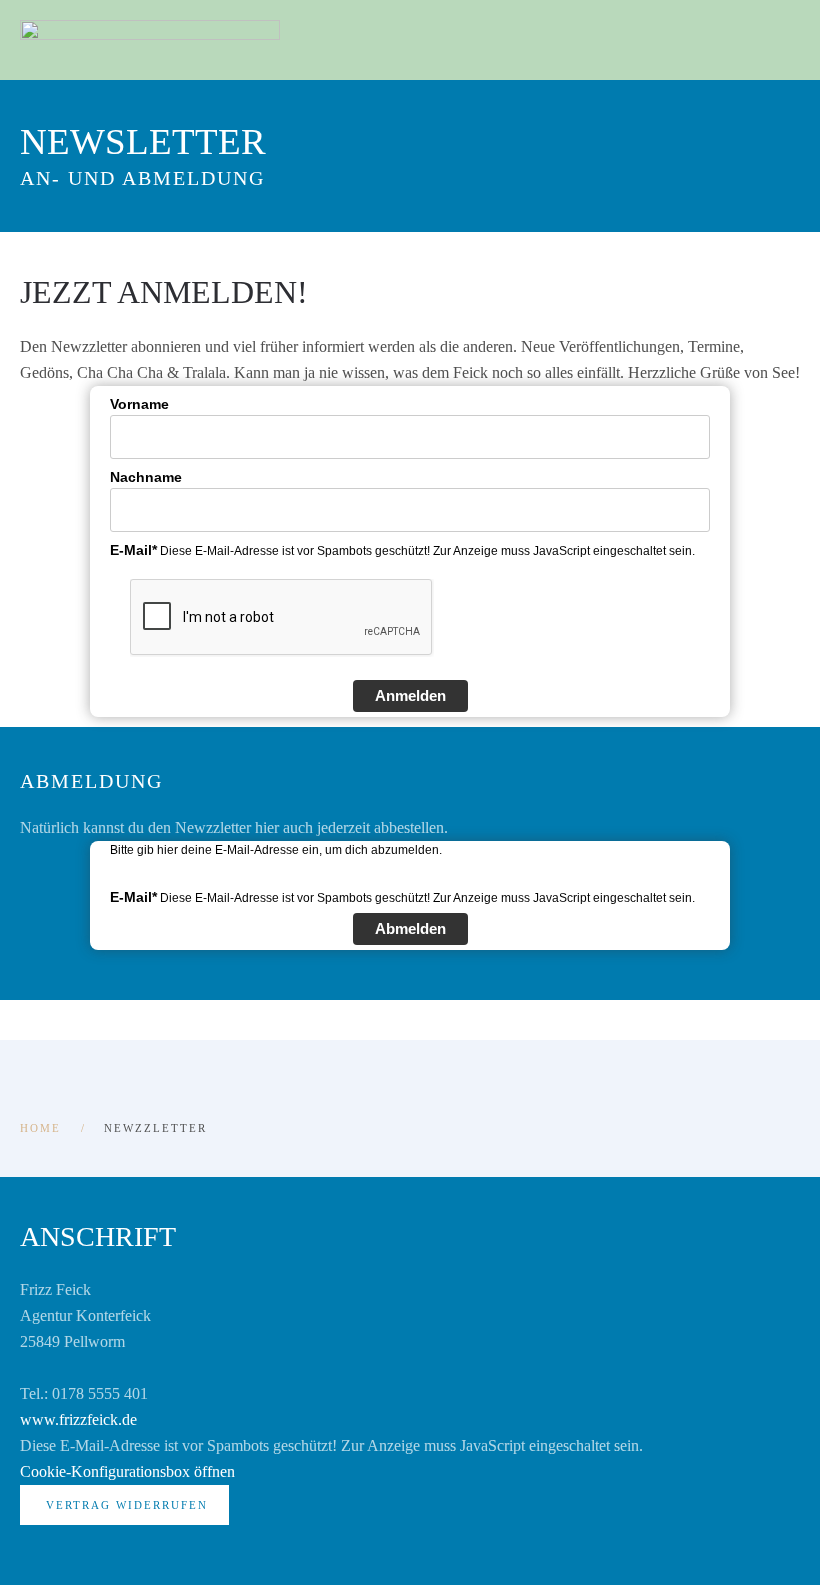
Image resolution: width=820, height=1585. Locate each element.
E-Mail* (133, 550)
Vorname (139, 404)
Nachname (146, 477)
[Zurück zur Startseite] (150, 40)
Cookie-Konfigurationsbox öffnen (127, 1471)
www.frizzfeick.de (78, 1419)
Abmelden (410, 928)
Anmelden (410, 695)
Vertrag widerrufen (127, 1505)
